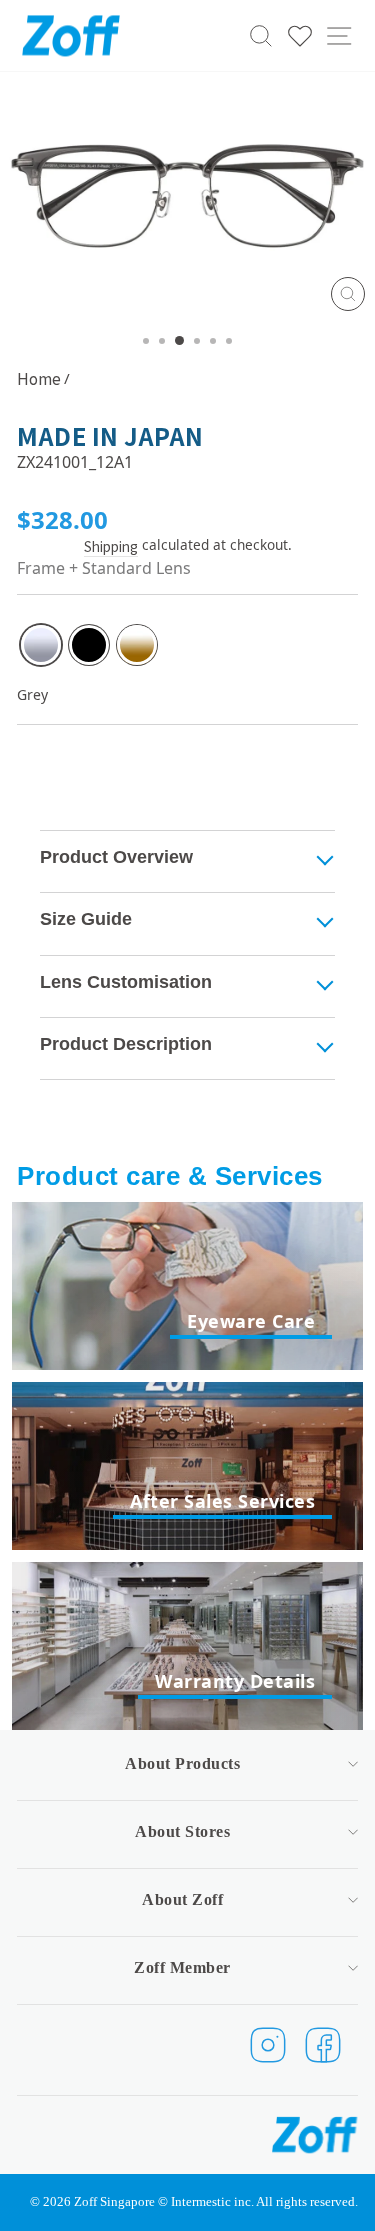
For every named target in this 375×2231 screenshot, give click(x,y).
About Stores (182, 1831)
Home (39, 378)
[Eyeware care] (187, 1286)
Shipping (111, 546)
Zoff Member (182, 1967)
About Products (182, 1763)
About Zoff (182, 1899)
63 (137, 645)
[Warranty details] (187, 1646)
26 (41, 645)
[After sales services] (187, 1466)
